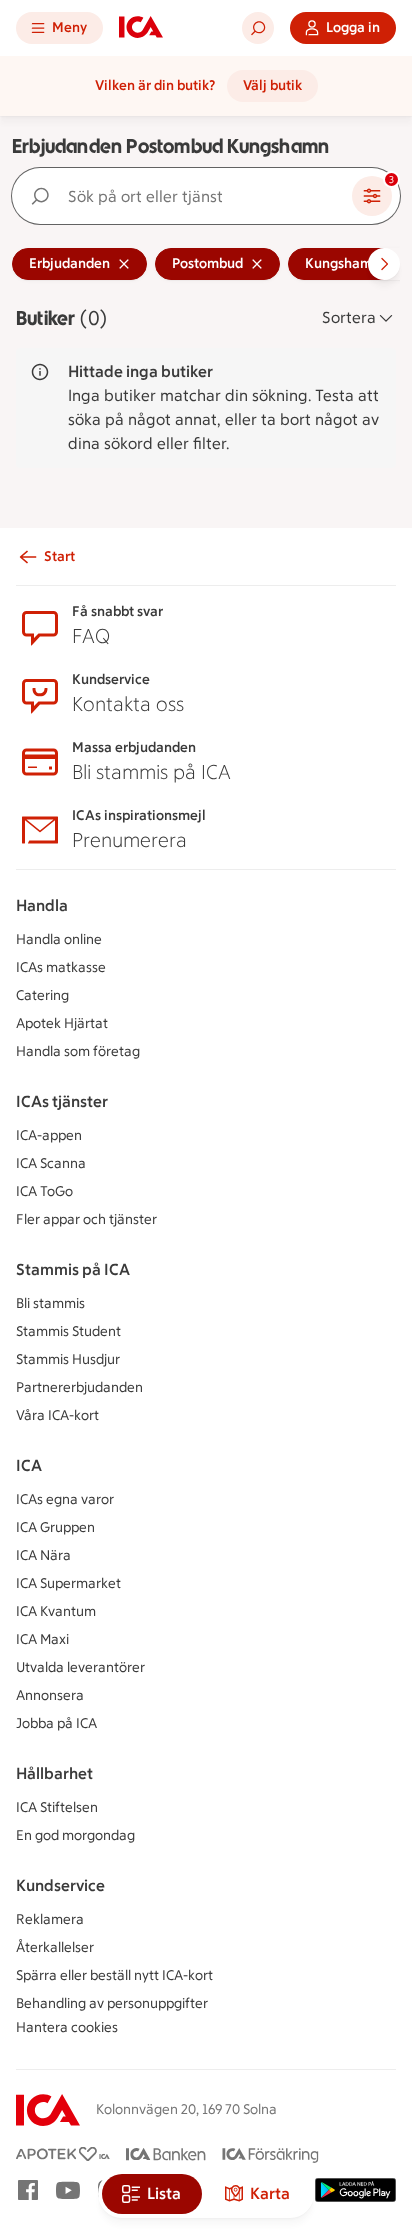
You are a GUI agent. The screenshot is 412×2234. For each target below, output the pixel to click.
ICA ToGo (44, 1191)
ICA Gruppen (55, 1527)
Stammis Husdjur (68, 1359)
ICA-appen (49, 1135)
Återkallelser (55, 1947)
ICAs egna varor (65, 1499)
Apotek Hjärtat (62, 1023)
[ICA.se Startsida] (141, 28)
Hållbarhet (54, 1773)
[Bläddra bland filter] (384, 264)
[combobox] (186, 196)
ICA (29, 1465)
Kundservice (60, 1885)
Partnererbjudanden (79, 1387)
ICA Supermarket (68, 1583)
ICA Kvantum (56, 1611)
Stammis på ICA (73, 1269)
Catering (42, 995)
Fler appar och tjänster (86, 1219)
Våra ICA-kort (57, 1415)
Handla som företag (78, 1051)
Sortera (349, 317)
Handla (42, 905)
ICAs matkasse (61, 967)
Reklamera (50, 1919)
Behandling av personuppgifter (112, 2003)
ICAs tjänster (62, 1101)
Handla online (59, 939)
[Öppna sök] (258, 28)
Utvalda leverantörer (80, 1667)
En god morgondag (75, 1835)
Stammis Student (68, 1331)
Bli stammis (50, 1303)
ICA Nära (43, 1555)
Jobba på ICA (56, 1723)
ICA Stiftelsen (57, 1807)
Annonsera (50, 1695)
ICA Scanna (51, 1163)
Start (59, 556)
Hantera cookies (67, 2027)
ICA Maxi (42, 1639)
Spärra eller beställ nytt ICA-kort (114, 1975)
